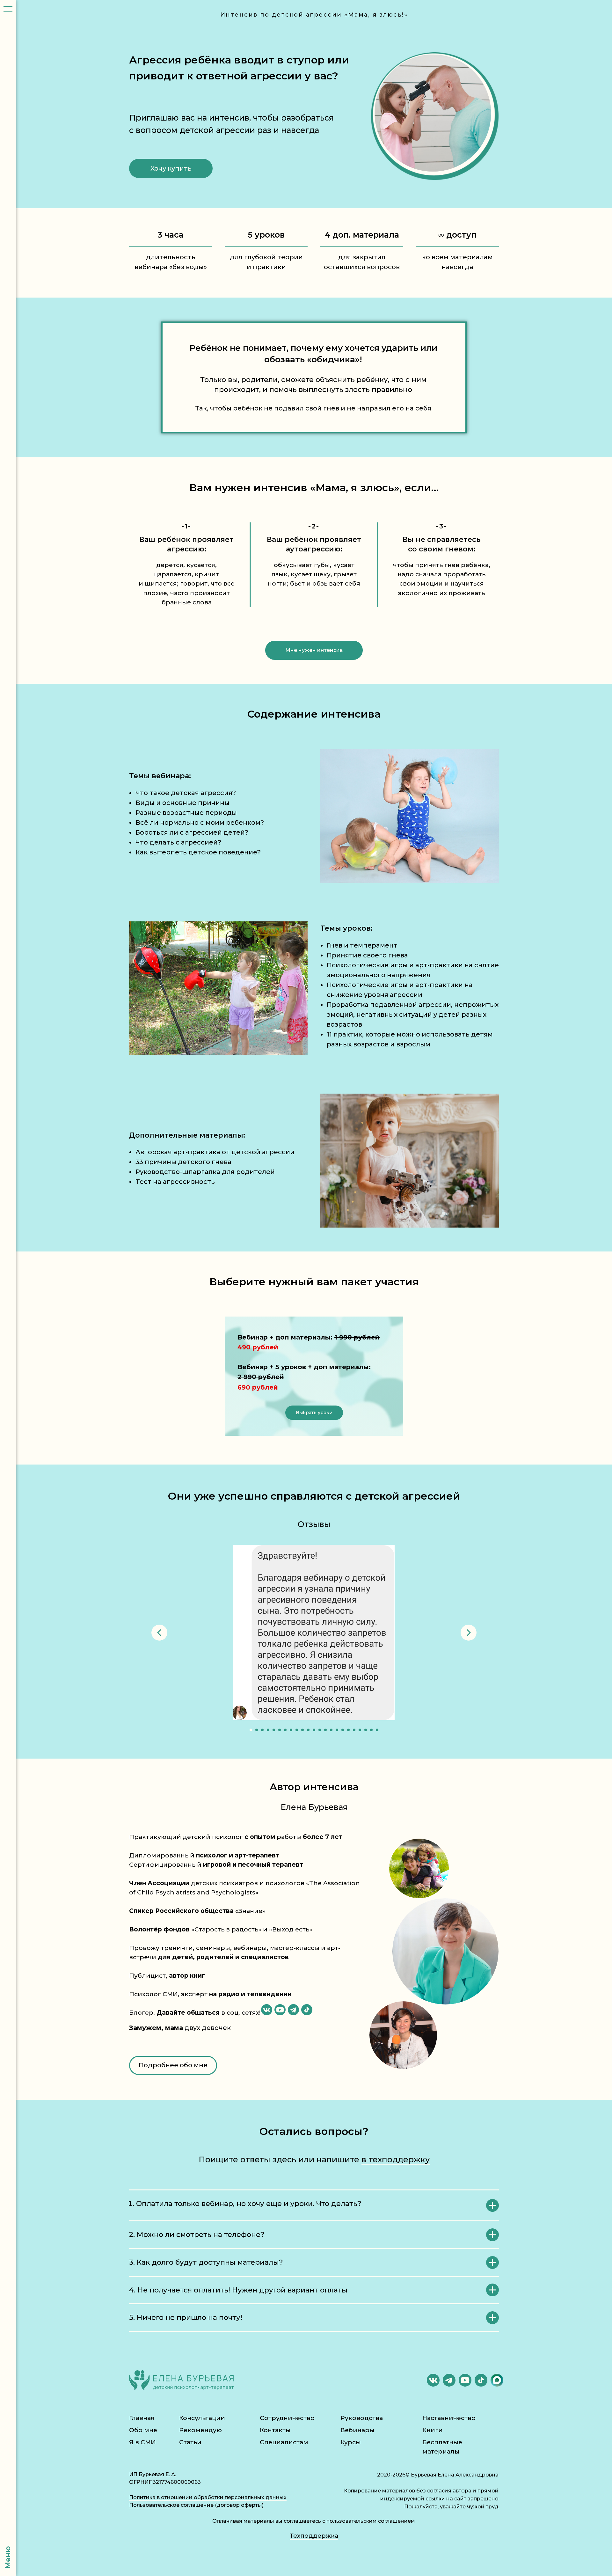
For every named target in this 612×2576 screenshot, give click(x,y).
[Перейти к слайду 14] (325, 1730)
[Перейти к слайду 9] (297, 1730)
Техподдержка (314, 2536)
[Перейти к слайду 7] (285, 1730)
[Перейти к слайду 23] (377, 1730)
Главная (142, 2418)
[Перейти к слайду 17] (343, 1730)
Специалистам (284, 2442)
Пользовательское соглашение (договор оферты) (196, 2505)
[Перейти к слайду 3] (262, 1730)
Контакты (275, 2430)
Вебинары (357, 2430)
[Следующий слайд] (469, 1633)
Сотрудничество (287, 2418)
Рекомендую (200, 2430)
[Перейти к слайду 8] (291, 1730)
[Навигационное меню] (8, 10)
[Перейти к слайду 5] (274, 1730)
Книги (433, 2430)
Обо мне (143, 2430)
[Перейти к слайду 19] (354, 1730)
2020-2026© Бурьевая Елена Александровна (438, 2475)
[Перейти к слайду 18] (348, 1730)
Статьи (190, 2442)
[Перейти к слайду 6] (280, 1730)
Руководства (362, 2418)
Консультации (202, 2418)
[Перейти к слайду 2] (257, 1730)
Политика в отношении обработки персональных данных (208, 2497)
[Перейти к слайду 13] (320, 1730)
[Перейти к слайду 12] (314, 1730)
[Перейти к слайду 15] (331, 1730)
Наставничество (449, 2418)
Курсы (351, 2442)
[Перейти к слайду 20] (360, 1730)
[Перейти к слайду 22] (371, 1730)
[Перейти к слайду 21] (366, 1730)
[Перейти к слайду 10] (302, 1730)
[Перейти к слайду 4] (268, 1730)
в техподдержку (396, 2159)
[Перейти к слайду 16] (337, 1730)
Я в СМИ (142, 2442)
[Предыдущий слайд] (159, 1633)
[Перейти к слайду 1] (251, 1730)
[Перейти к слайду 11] (308, 1730)
